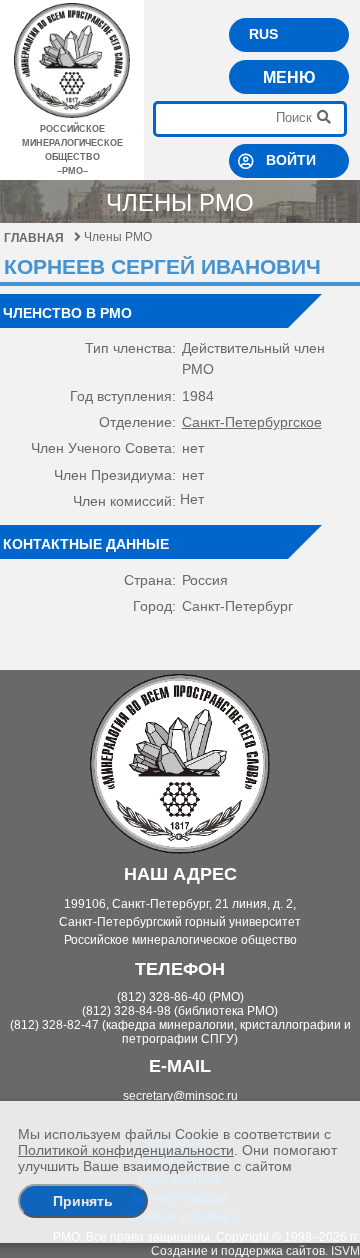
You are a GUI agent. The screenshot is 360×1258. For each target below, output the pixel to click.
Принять (83, 1201)
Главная (34, 238)
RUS (263, 34)
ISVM (345, 1251)
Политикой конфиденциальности (126, 1150)
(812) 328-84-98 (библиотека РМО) (180, 1011)
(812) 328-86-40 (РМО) (180, 997)
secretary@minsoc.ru (180, 1096)
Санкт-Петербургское (252, 422)
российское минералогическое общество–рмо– (72, 150)
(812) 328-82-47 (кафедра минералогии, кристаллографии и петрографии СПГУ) (180, 1032)
